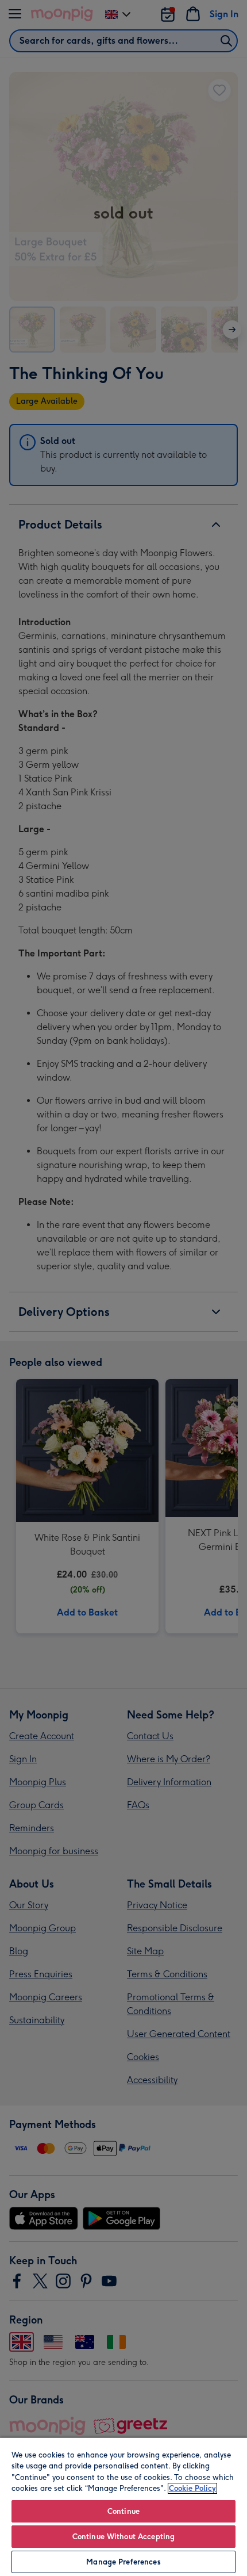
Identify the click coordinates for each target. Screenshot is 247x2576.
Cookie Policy (192, 2488)
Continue (123, 2511)
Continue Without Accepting (123, 2537)
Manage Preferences (123, 2562)
